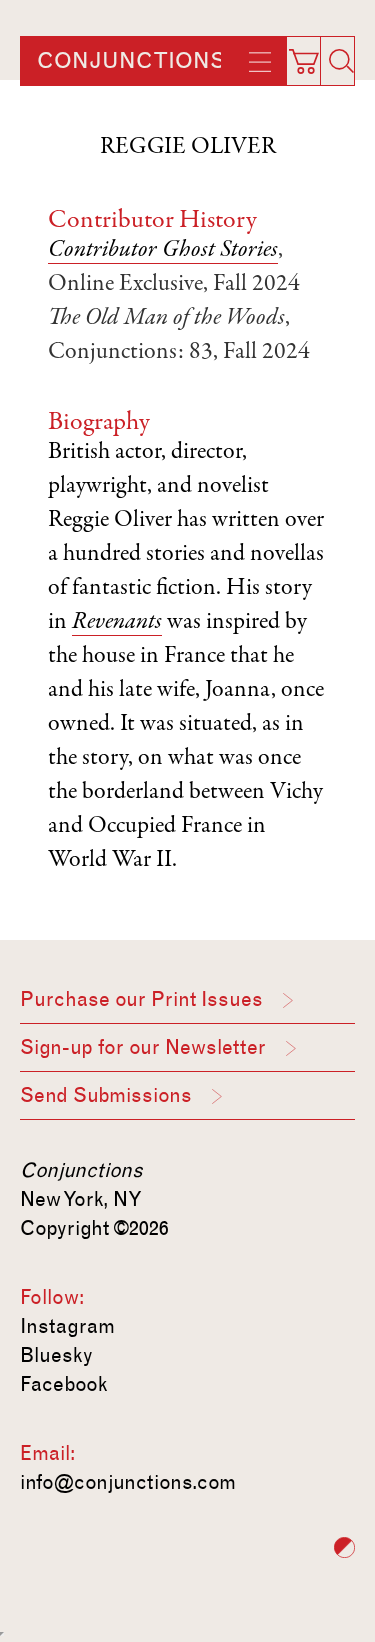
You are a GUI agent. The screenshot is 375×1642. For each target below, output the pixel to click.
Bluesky (56, 1355)
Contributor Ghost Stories (163, 251)
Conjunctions (131, 61)
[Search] (341, 61)
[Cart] (312, 55)
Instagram (67, 1326)
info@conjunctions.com (128, 1482)
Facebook (64, 1384)
